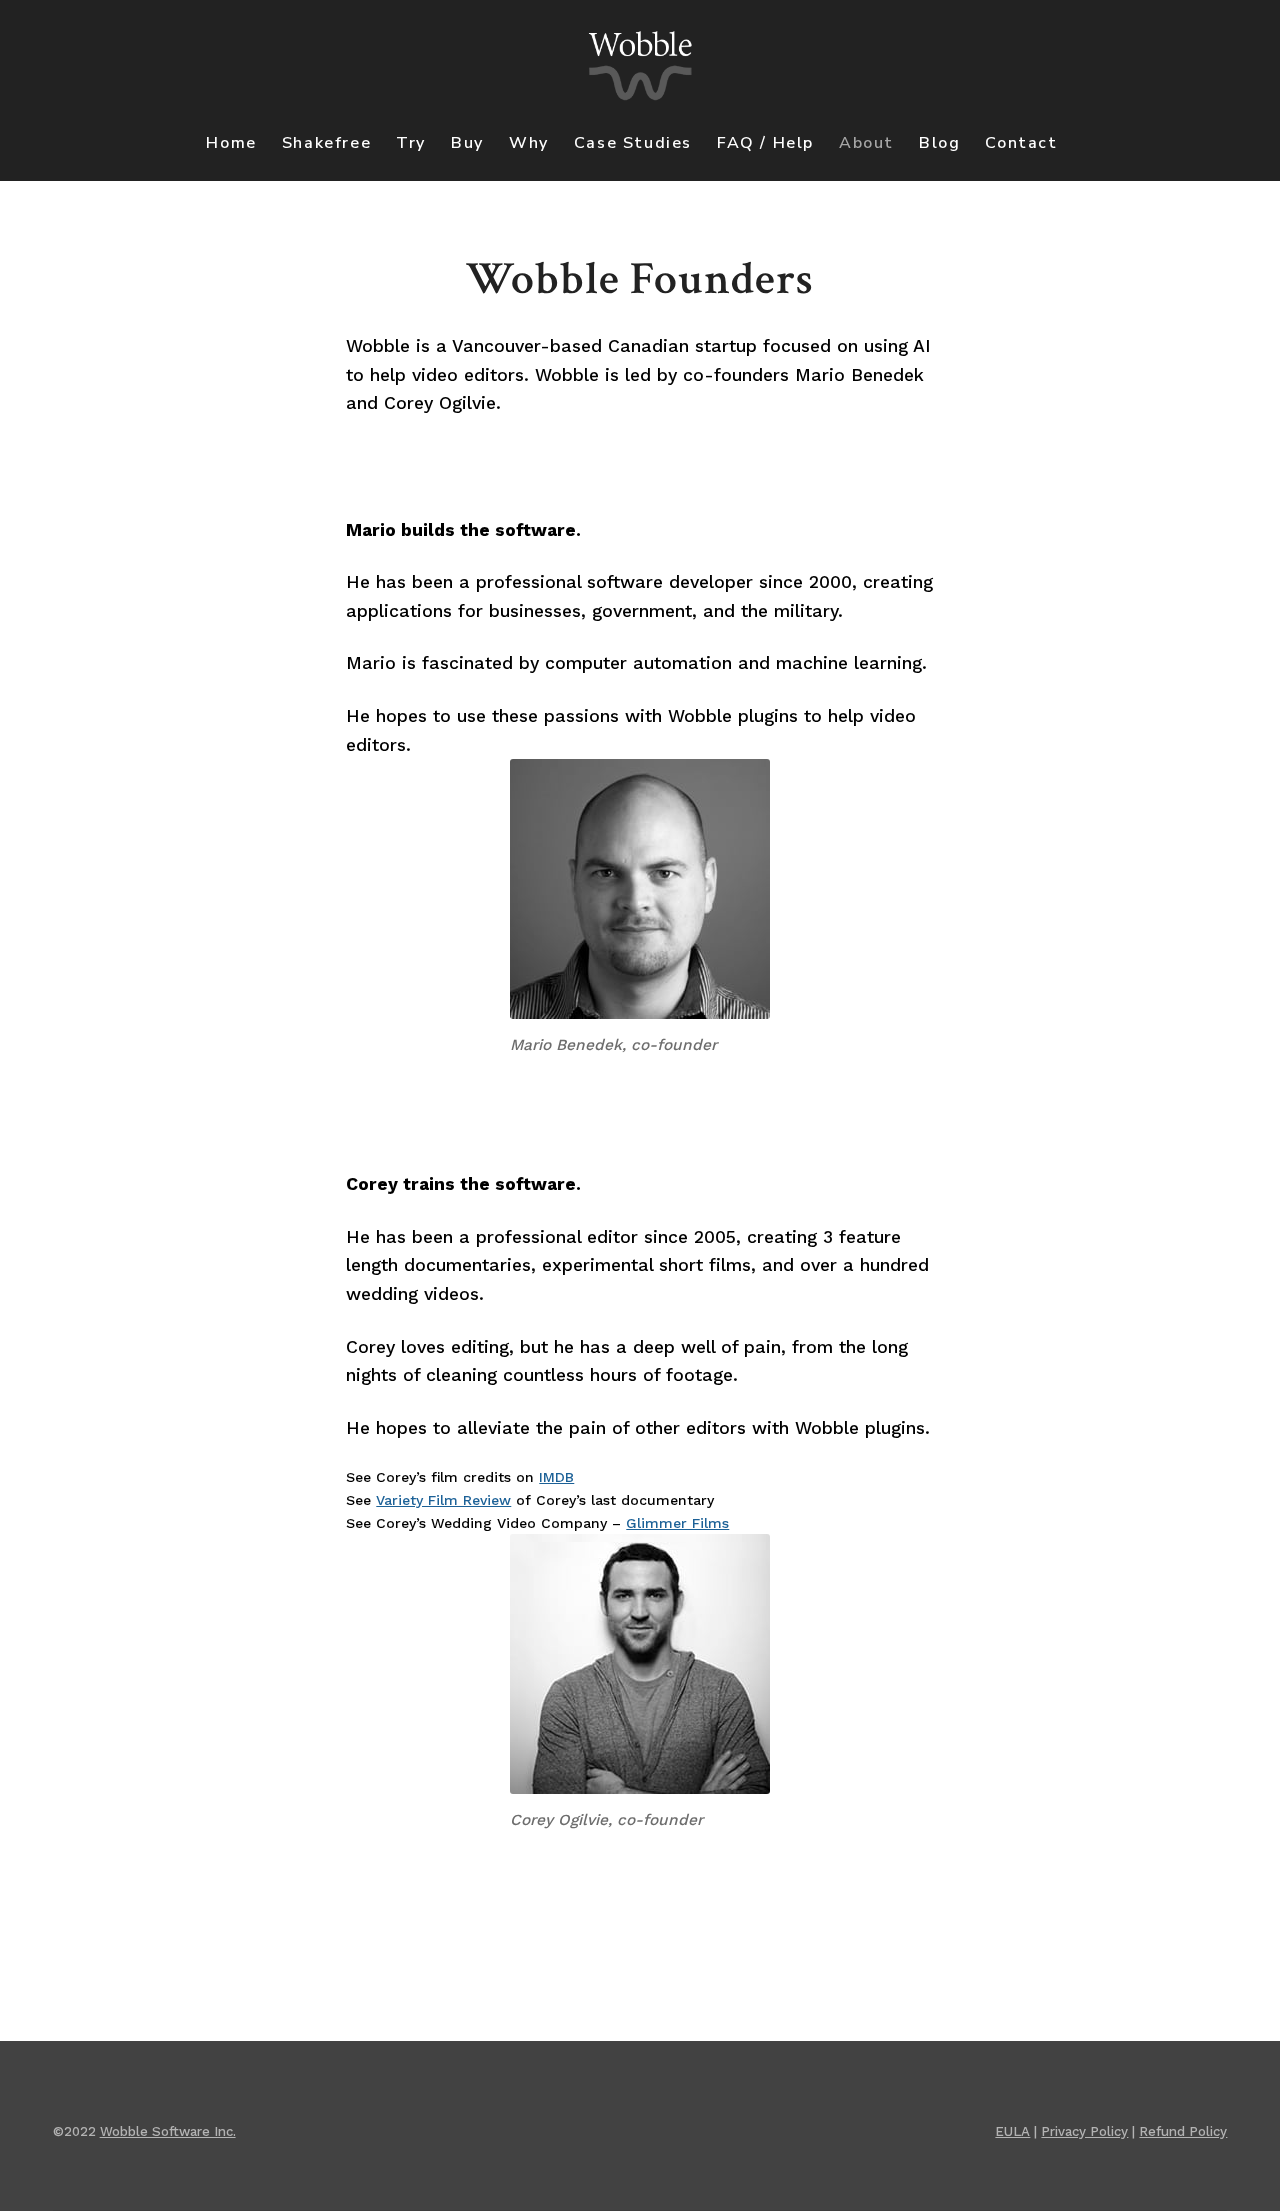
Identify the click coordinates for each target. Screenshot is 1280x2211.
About (866, 143)
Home (231, 143)
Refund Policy (1183, 2131)
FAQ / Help (765, 143)
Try (411, 143)
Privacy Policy (1084, 2131)
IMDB (556, 1477)
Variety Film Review (443, 1500)
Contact (1021, 143)
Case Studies (633, 143)
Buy (467, 143)
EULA (1012, 2131)
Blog (939, 143)
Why (529, 143)
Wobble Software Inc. (168, 2131)
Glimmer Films (677, 1523)
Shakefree (326, 143)
